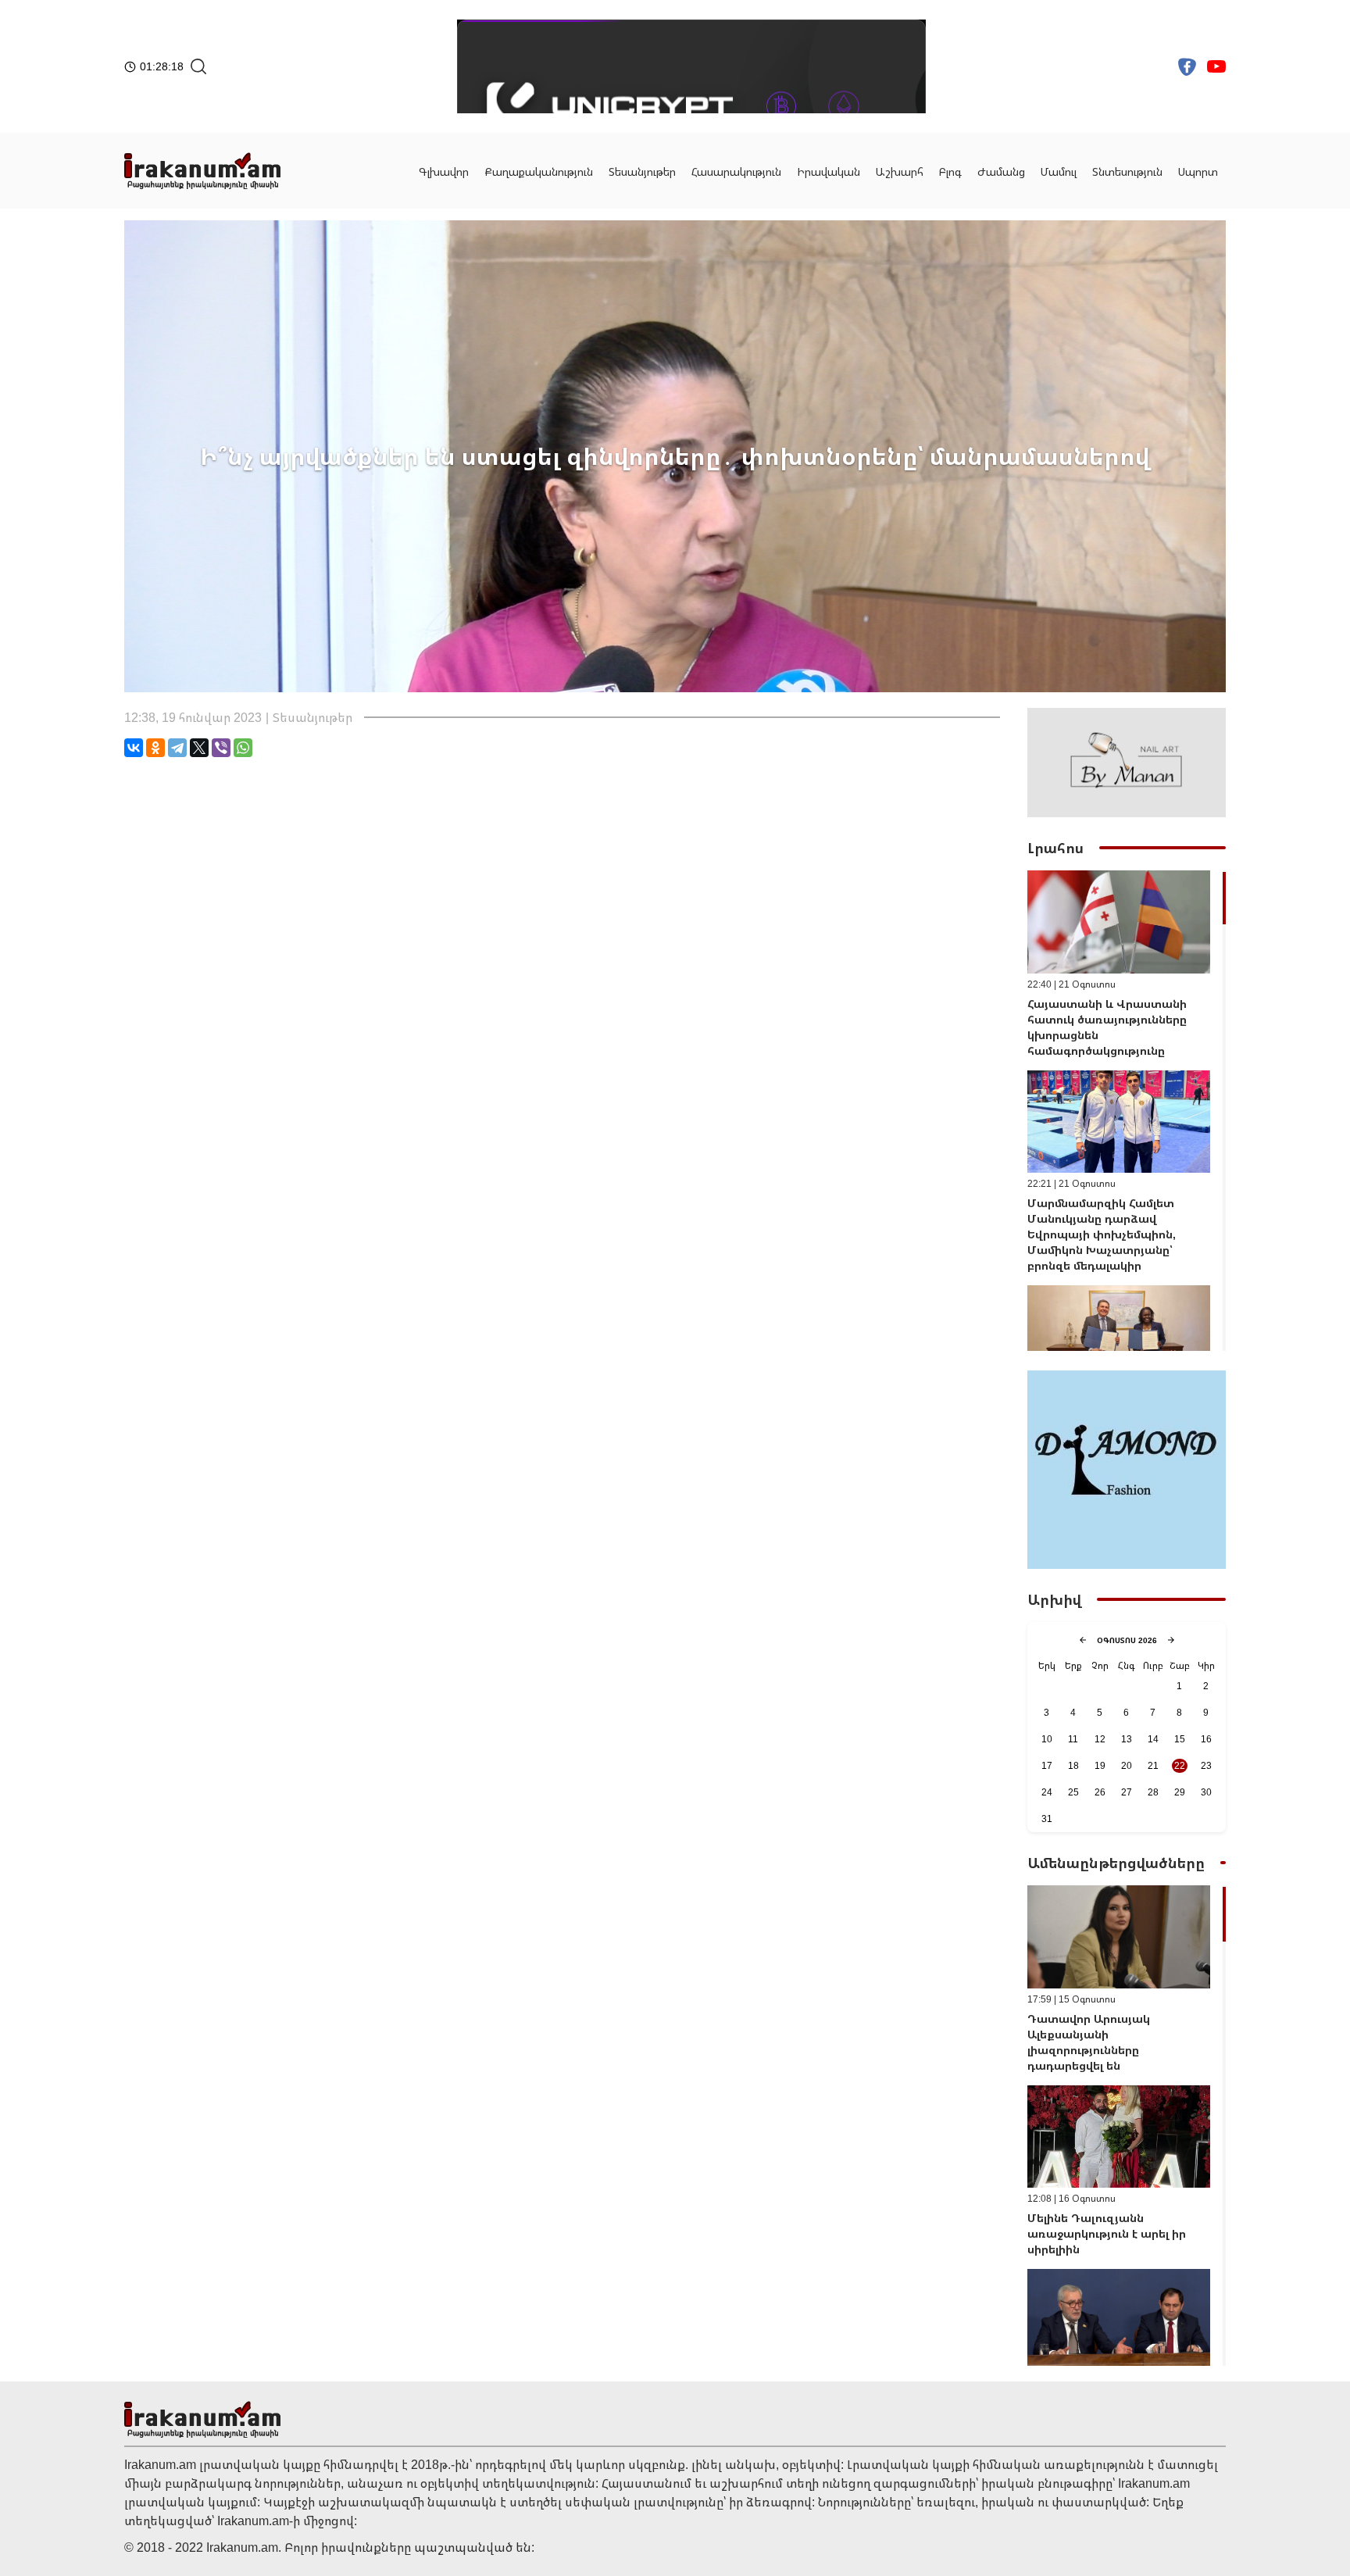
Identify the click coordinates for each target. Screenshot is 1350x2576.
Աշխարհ (900, 171)
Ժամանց (1001, 171)
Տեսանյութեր (642, 171)
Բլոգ (950, 171)
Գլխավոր (444, 171)
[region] (1127, 1111)
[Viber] (221, 748)
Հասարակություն (736, 171)
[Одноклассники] (155, 748)
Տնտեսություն (1127, 171)
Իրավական (829, 171)
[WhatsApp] (243, 748)
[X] (199, 748)
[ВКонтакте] (134, 748)
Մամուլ (1059, 171)
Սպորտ (1198, 171)
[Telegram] (177, 748)
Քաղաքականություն (539, 171)
